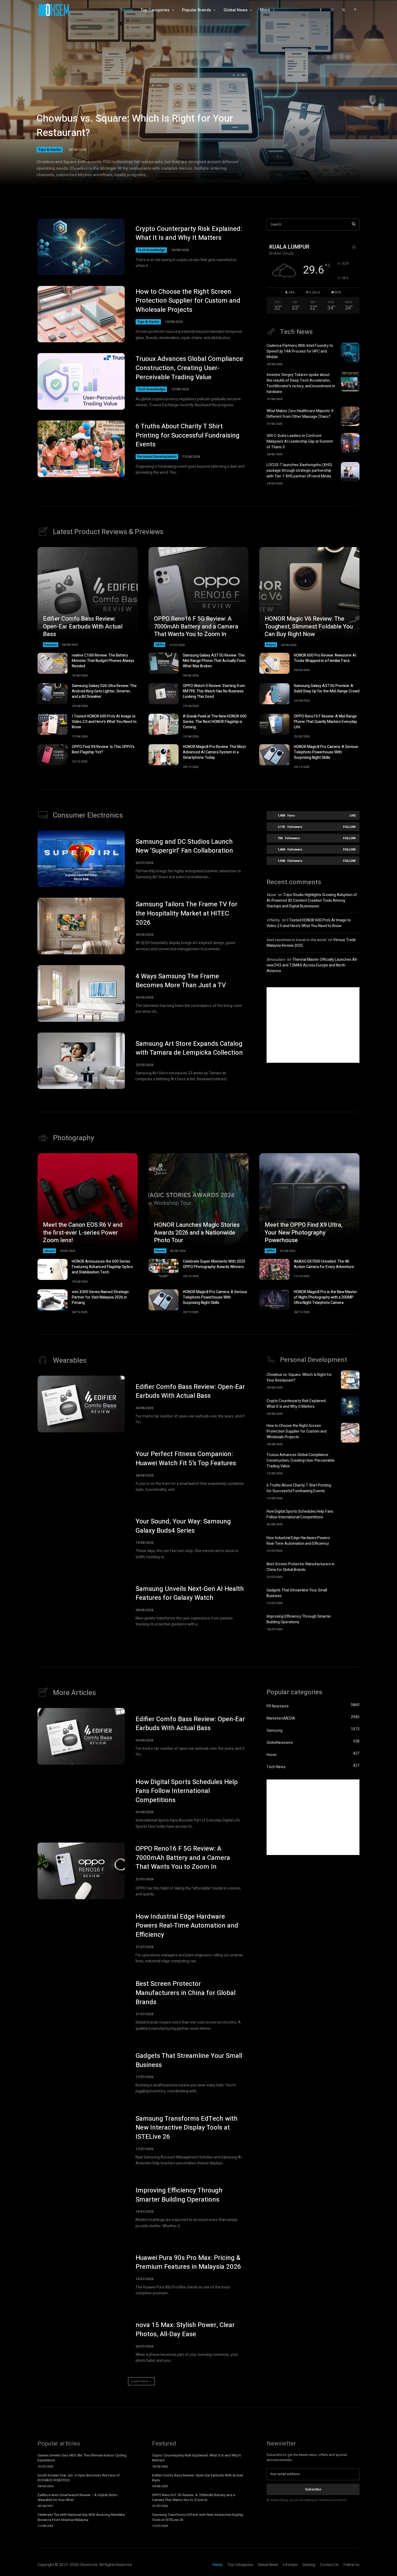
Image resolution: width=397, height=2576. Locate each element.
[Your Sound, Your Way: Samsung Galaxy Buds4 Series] (81, 1539)
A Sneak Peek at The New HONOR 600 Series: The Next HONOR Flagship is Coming (215, 722)
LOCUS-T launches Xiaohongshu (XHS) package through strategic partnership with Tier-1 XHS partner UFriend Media (299, 471)
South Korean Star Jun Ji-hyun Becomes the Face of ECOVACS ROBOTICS (79, 2478)
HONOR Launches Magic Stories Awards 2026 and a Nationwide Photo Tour (197, 1233)
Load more (139, 2381)
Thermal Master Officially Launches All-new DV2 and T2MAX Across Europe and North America (312, 965)
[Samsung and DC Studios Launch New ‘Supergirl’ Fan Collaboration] (81, 859)
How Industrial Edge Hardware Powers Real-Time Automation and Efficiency (298, 1541)
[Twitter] (344, 10)
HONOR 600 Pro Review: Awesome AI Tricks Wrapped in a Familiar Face (325, 658)
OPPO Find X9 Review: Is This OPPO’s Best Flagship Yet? (103, 749)
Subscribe (313, 2489)
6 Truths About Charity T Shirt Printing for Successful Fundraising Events (188, 435)
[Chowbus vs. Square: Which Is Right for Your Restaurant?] (198, 100)
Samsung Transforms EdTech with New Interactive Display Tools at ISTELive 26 (187, 2128)
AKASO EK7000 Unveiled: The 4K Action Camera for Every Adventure (324, 1264)
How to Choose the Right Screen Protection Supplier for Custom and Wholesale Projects (188, 301)
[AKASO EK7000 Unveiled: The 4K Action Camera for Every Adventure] (274, 1269)
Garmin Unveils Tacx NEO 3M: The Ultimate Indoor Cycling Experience (82, 2458)
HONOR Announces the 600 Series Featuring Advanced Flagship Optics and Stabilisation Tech (102, 1267)
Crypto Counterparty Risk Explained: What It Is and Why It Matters (189, 233)
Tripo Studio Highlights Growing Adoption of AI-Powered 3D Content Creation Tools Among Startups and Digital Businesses (312, 901)
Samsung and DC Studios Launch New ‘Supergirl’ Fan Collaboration (184, 846)
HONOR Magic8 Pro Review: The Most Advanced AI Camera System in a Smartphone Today (214, 752)
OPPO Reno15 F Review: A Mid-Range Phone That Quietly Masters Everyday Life (325, 722)
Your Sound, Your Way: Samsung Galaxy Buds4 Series (183, 1526)
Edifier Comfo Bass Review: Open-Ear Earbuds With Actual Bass (83, 626)
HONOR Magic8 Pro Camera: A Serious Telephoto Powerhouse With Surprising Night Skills (326, 752)
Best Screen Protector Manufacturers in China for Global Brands (301, 1567)
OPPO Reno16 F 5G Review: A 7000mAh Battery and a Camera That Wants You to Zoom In (196, 626)
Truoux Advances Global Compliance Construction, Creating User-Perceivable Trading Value (189, 368)
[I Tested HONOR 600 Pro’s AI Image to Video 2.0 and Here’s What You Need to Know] (53, 724)
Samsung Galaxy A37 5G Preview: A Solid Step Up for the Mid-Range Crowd (327, 689)
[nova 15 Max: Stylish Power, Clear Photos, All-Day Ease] (81, 2342)
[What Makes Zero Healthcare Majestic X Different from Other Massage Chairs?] (350, 416)
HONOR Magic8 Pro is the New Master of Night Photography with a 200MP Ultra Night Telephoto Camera (325, 1297)
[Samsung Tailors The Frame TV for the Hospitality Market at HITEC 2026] (81, 926)
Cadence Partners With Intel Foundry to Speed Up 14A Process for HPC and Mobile (300, 351)
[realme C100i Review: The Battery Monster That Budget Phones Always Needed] (53, 663)
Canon (49, 1251)
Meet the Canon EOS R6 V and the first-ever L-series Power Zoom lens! (83, 1233)
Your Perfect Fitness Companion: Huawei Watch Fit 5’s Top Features (186, 1459)
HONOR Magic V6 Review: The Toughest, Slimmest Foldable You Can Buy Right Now (309, 626)
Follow (349, 827)
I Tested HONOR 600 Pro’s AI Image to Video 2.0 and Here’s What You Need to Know (104, 722)
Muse (271, 895)
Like (353, 815)
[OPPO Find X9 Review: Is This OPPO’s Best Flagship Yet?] (53, 755)
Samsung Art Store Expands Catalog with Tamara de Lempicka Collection (189, 1048)
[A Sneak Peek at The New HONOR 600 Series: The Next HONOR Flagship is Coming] (164, 724)
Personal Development (157, 457)
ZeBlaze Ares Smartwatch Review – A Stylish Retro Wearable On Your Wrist (78, 2497)
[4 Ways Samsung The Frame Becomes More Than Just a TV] (81, 993)
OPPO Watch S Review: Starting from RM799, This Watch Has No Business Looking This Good (214, 691)
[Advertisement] (313, 1025)
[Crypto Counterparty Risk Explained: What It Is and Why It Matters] (81, 247)
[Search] (354, 225)
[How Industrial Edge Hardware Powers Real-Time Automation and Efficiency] (350, 1543)
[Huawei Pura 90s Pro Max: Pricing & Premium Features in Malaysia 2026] (81, 2275)
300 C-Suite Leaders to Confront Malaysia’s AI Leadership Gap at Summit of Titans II (300, 441)
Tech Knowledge (151, 250)
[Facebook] (321, 10)
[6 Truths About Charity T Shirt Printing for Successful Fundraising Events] (81, 449)
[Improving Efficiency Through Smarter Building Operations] (350, 1622)
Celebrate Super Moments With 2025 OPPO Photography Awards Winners (214, 1264)
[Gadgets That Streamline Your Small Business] (350, 1596)
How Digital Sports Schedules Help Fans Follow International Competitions (300, 1514)
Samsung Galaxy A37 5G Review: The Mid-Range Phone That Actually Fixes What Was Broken (214, 661)
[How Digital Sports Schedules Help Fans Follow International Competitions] (350, 1517)
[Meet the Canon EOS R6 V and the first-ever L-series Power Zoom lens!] (88, 1203)
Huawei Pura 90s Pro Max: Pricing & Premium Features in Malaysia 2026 (188, 2262)
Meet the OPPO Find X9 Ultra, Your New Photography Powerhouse (303, 1233)
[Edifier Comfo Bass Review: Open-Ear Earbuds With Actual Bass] (88, 597)
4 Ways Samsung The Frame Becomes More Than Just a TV (181, 981)
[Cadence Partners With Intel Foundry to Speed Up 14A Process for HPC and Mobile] (350, 353)
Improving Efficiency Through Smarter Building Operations (299, 1619)
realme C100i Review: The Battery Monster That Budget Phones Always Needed (103, 661)
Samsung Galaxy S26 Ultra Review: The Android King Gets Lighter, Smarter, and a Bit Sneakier (104, 691)
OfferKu (273, 920)
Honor (271, 645)
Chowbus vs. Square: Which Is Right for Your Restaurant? (135, 126)
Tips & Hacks (50, 149)
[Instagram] (332, 10)
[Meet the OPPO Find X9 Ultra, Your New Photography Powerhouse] (309, 1203)
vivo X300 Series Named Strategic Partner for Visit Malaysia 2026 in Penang (100, 1297)
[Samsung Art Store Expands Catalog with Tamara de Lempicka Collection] (81, 1061)
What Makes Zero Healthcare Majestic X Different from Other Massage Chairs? (300, 414)
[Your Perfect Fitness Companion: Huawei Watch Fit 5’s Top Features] (81, 1471)
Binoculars (276, 960)
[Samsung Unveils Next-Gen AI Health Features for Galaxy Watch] (81, 1606)
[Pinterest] (355, 10)
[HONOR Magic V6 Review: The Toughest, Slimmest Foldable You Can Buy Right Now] (309, 597)
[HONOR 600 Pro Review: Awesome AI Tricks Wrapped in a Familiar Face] (274, 663)
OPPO (160, 645)
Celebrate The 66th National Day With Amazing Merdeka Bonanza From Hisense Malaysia (81, 2517)
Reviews (51, 645)
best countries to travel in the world (296, 940)
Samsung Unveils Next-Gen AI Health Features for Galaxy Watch (190, 1593)
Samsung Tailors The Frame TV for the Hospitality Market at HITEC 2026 (186, 913)
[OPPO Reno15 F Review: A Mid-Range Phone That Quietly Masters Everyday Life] (274, 724)
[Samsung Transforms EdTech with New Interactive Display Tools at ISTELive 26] (81, 2140)
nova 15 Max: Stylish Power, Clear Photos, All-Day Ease (185, 2330)
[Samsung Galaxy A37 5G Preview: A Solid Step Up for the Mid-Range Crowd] (274, 694)
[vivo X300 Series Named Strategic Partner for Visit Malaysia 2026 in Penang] (53, 1300)
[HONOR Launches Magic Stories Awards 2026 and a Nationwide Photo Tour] (199, 1203)
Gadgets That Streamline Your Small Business (189, 2060)
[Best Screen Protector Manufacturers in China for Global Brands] (350, 1569)
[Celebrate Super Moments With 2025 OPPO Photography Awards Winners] (164, 1269)
